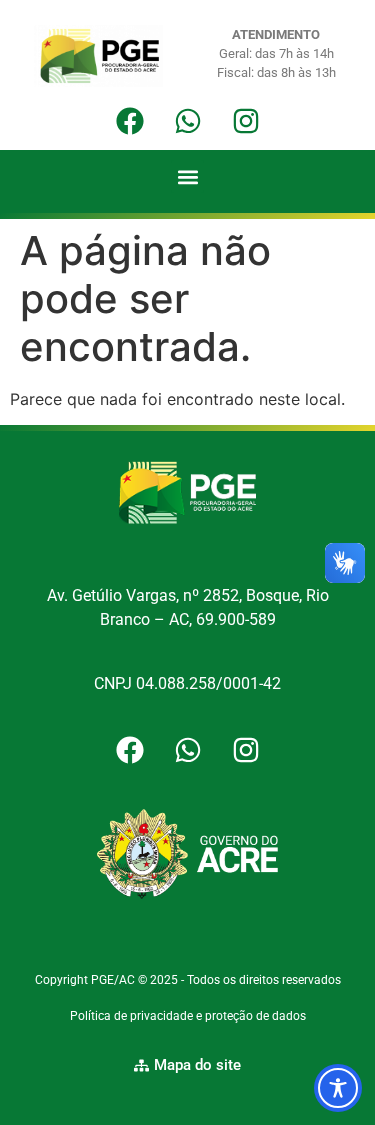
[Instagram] (246, 121)
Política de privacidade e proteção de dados (188, 1016)
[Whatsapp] (188, 121)
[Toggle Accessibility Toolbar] (338, 1088)
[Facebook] (130, 121)
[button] (187, 176)
